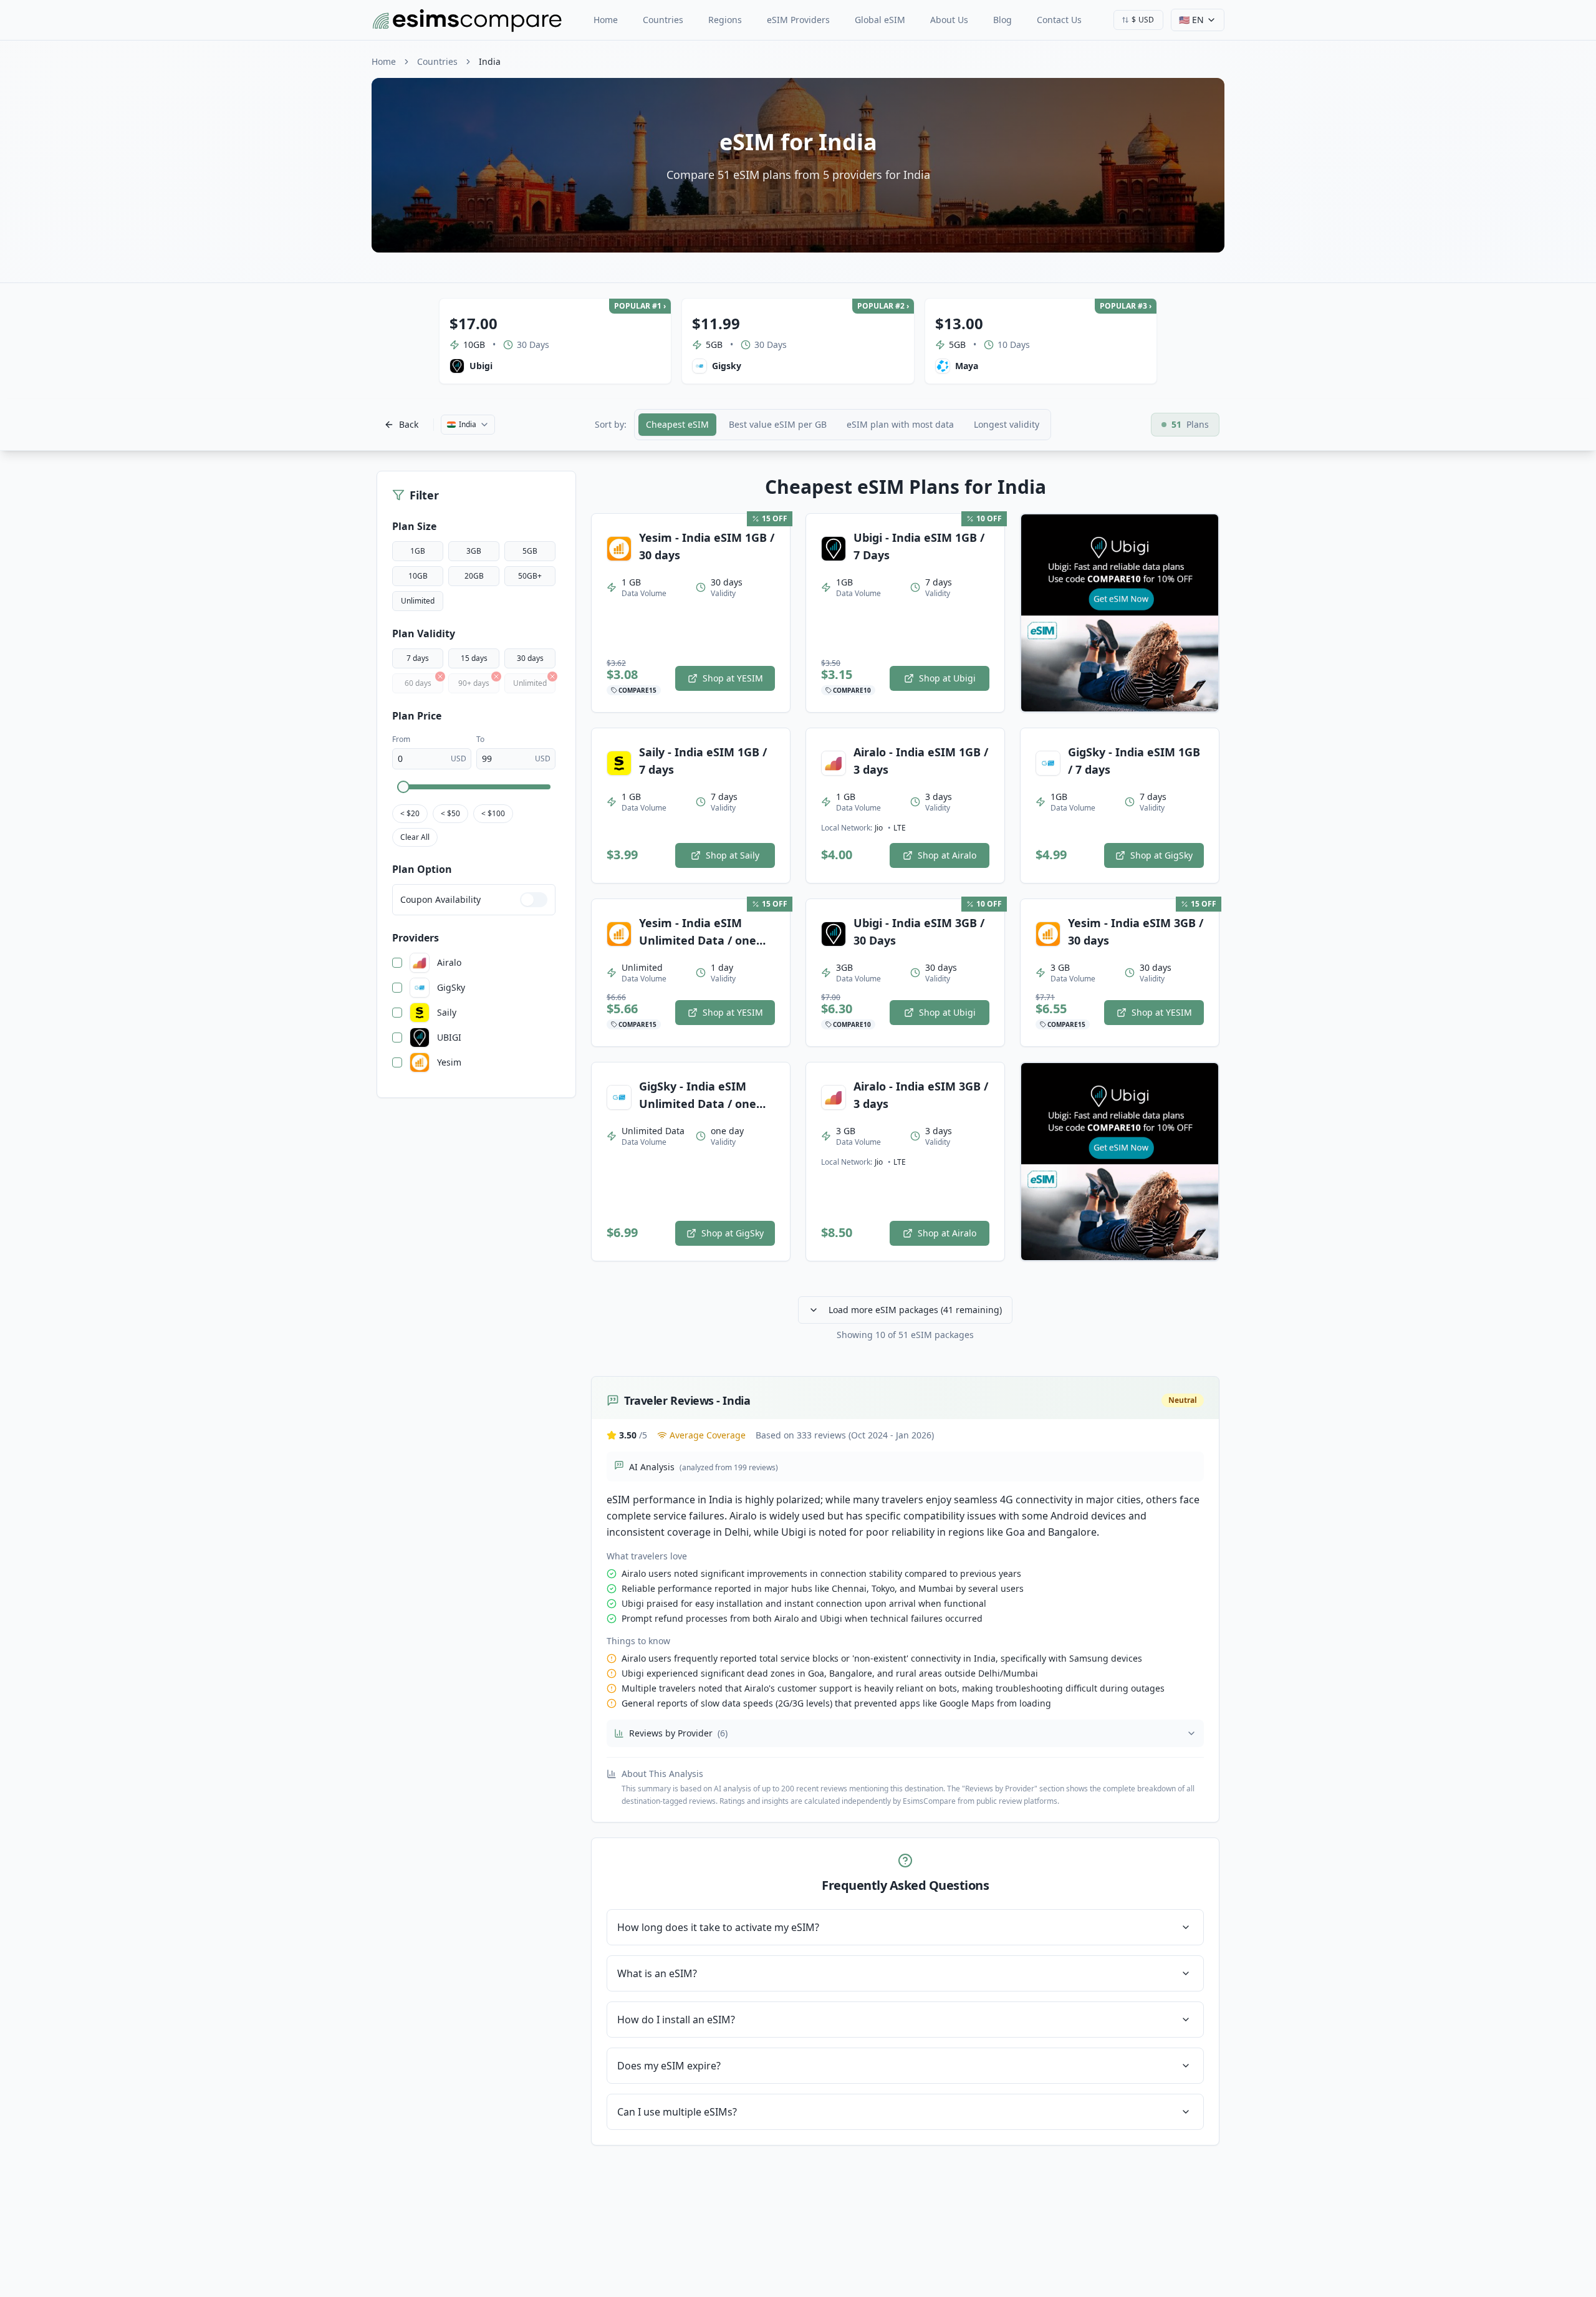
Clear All (415, 837)
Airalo (449, 963)
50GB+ (530, 576)
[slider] (403, 787)
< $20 (410, 813)
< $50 (450, 813)
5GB (530, 551)
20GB (474, 576)
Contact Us (1059, 20)
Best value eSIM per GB (778, 424)
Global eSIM (880, 20)
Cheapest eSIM (677, 424)
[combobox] (1138, 20)
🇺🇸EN (1191, 20)
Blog (1002, 20)
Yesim (449, 1062)
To (480, 739)
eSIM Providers (798, 20)
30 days (530, 658)
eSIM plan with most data (900, 424)
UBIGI (449, 1038)
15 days (474, 658)
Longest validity (1007, 424)
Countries (663, 20)
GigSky (451, 988)
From (401, 739)
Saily (447, 1013)
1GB (418, 551)
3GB (474, 551)
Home (606, 20)
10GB (418, 576)
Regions (725, 20)
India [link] (490, 61)
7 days (418, 658)
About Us (949, 20)
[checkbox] (397, 963)
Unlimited (418, 601)
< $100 (493, 813)
